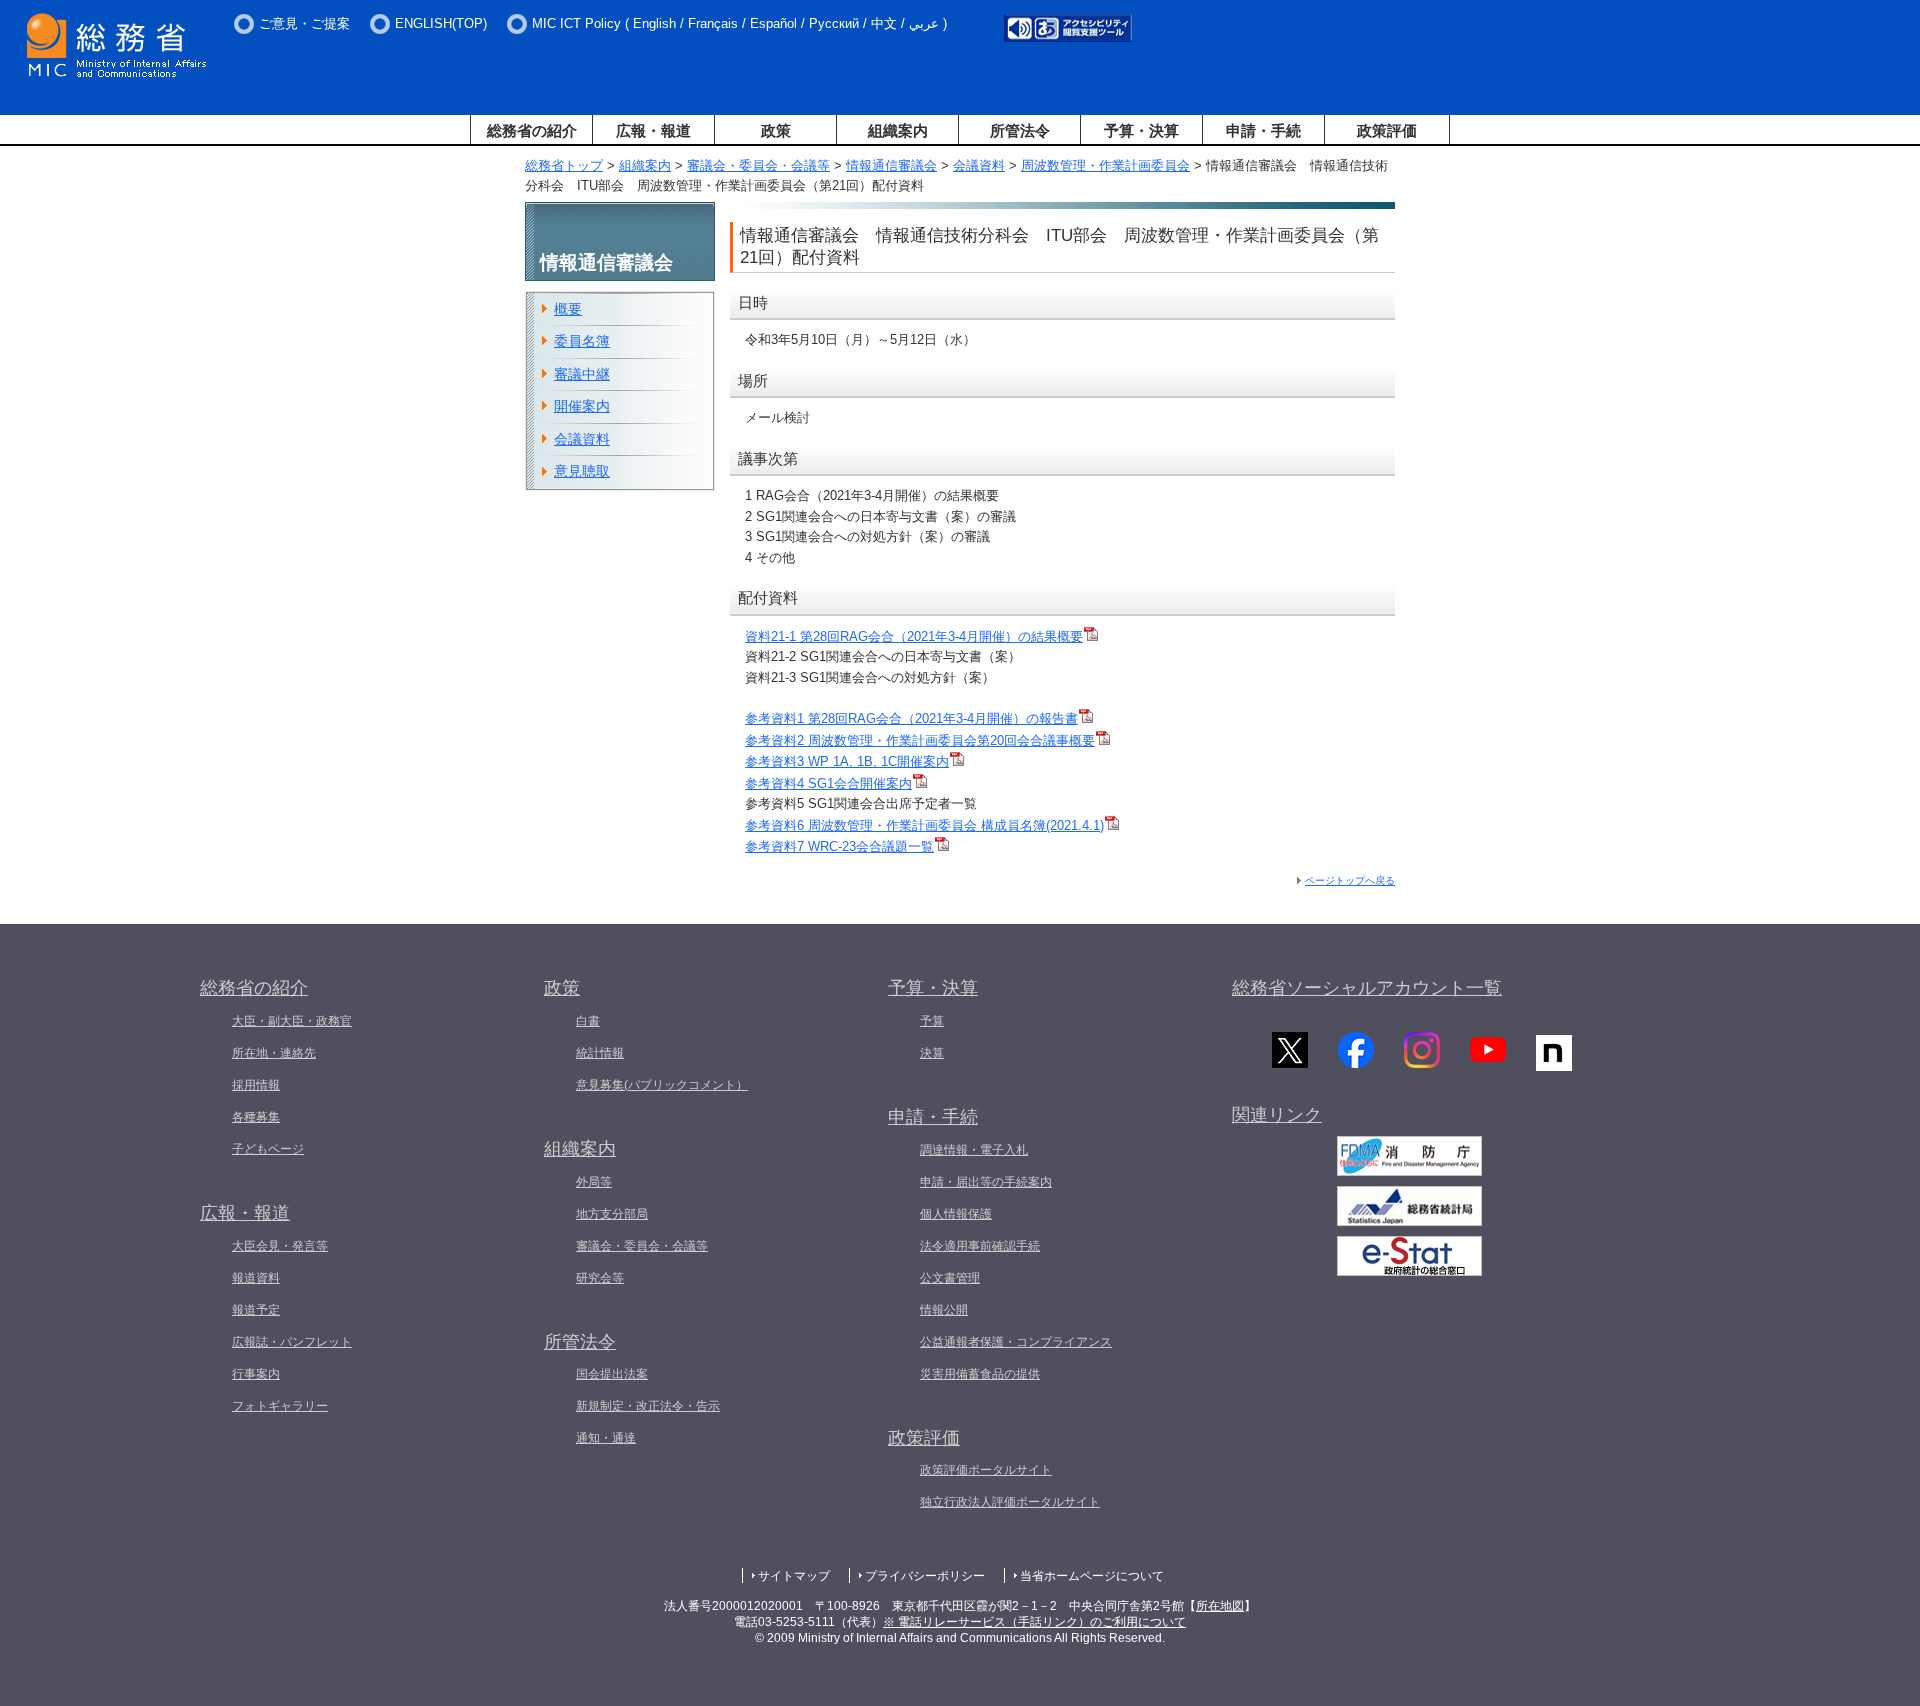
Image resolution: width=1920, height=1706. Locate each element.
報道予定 (256, 1310)
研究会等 (600, 1278)
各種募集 (256, 1117)
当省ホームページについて (1092, 1576)
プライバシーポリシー (925, 1576)
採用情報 (256, 1085)
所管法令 (1020, 130)
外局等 (594, 1182)
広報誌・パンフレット (292, 1342)
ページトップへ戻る (1350, 880)
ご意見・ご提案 (304, 23)
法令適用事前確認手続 (980, 1246)
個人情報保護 (956, 1214)
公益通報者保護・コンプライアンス (1016, 1342)
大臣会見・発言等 (280, 1246)
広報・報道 (653, 130)
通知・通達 (606, 1438)
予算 (932, 1021)
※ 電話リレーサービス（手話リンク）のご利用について (1034, 1622)
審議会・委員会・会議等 (758, 165)
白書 (588, 1021)
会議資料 (979, 165)
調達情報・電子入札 (974, 1150)
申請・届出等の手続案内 (986, 1182)
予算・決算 (1141, 130)
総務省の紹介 (532, 130)
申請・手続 (1263, 130)
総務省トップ (564, 165)
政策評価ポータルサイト (986, 1470)
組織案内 (898, 130)
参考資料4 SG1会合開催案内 (828, 783)
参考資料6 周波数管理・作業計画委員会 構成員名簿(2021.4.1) (924, 825)
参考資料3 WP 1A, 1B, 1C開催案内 (847, 761)
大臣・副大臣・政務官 (292, 1021)
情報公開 (944, 1310)
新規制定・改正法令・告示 (648, 1406)
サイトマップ (794, 1576)
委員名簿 (582, 341)
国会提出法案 (612, 1374)
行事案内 (256, 1374)
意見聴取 (582, 471)
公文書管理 (950, 1278)
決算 (932, 1053)
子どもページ (268, 1149)
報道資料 (256, 1278)
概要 (568, 309)
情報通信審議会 (891, 165)
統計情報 (600, 1053)
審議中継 (582, 374)
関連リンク (1277, 1115)
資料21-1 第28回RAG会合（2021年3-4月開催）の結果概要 (914, 636)
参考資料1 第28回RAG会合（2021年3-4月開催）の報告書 (911, 718)
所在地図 (1220, 1606)
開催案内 (582, 406)
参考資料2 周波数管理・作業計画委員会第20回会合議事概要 (920, 740)
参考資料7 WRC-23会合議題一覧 (839, 846)
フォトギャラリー (280, 1406)
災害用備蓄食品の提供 (980, 1374)
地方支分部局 (612, 1214)
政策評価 (1387, 130)
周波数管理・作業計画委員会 (1105, 165)
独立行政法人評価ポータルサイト (1010, 1502)
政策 (776, 130)
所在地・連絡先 (274, 1053)
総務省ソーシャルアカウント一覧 (1367, 988)
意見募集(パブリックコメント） (662, 1085)
